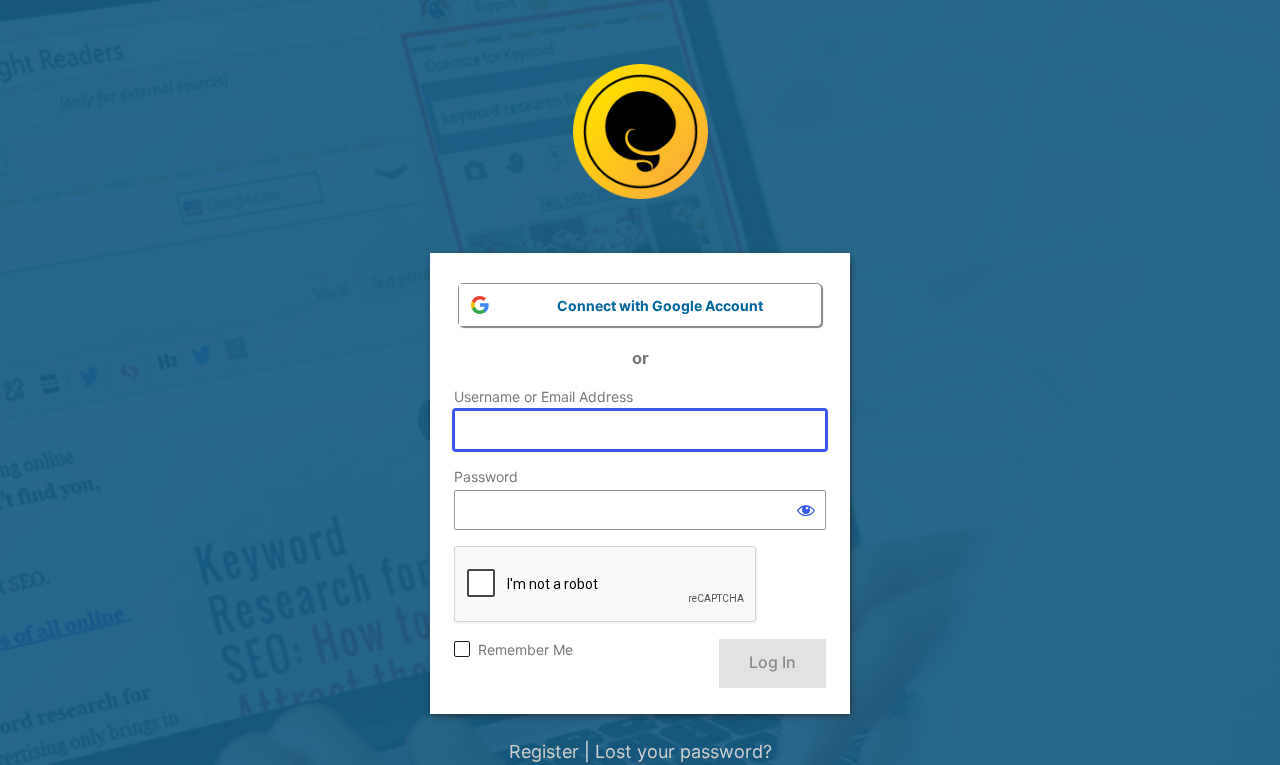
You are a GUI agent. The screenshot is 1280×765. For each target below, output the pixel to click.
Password (486, 476)
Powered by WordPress (640, 146)
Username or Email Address (543, 396)
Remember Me (525, 649)
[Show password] (806, 510)
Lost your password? (683, 751)
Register (544, 751)
